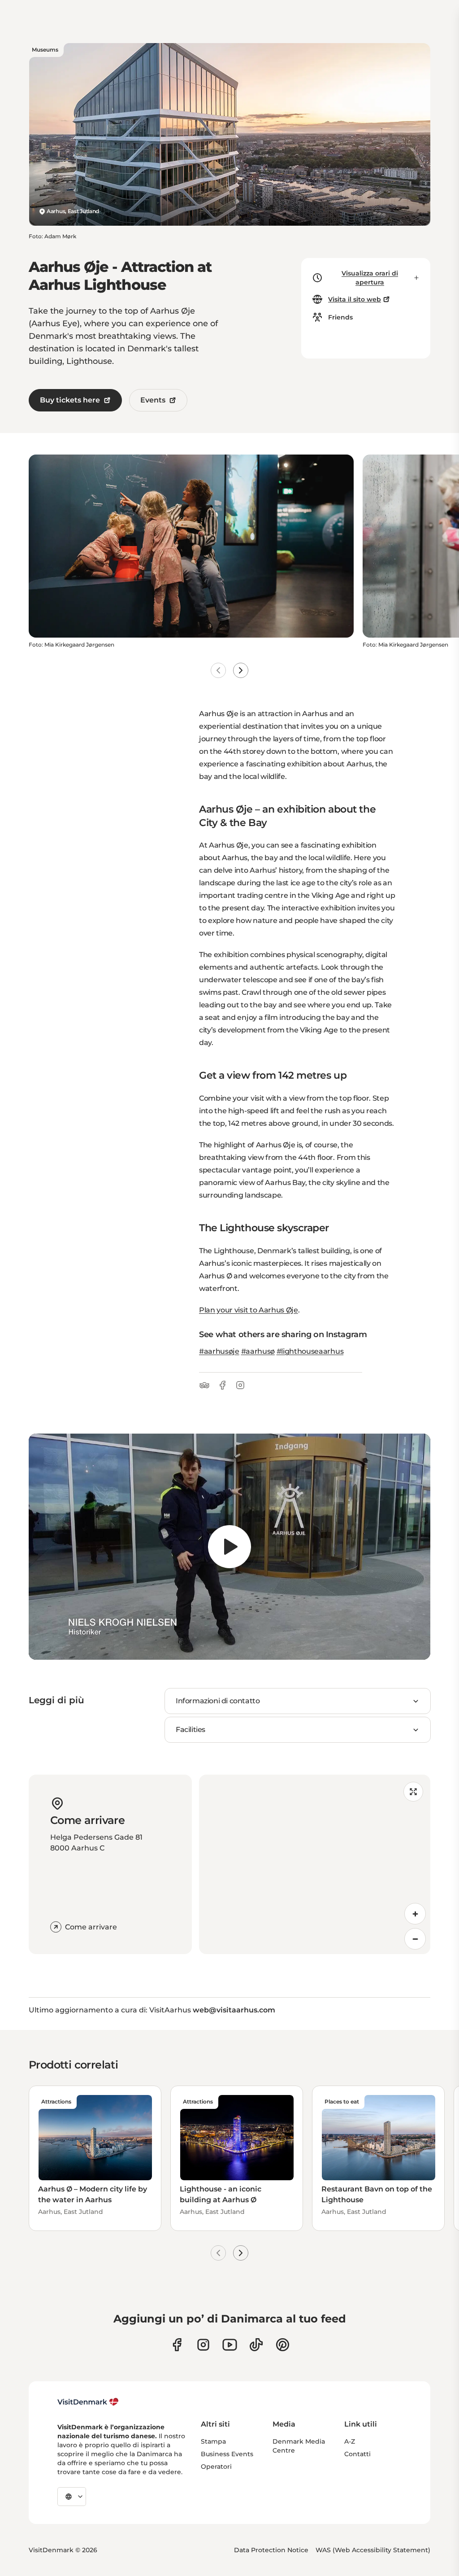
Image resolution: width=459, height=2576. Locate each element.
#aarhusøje (219, 1351)
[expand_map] (413, 1792)
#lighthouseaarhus (310, 1351)
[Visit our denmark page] (177, 2345)
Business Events (227, 2454)
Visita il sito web (355, 299)
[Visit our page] (203, 2345)
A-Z (350, 2441)
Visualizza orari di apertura (370, 278)
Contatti (357, 2454)
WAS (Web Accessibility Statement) (373, 2550)
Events (153, 400)
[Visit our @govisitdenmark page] (256, 2345)
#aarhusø (258, 1351)
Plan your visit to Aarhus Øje (249, 1310)
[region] (229, 1547)
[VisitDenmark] (88, 2402)
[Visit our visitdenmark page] (230, 2345)
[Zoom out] (415, 1939)
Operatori (216, 2467)
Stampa (213, 2441)
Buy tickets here (70, 400)
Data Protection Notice (271, 2550)
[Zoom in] (415, 1914)
